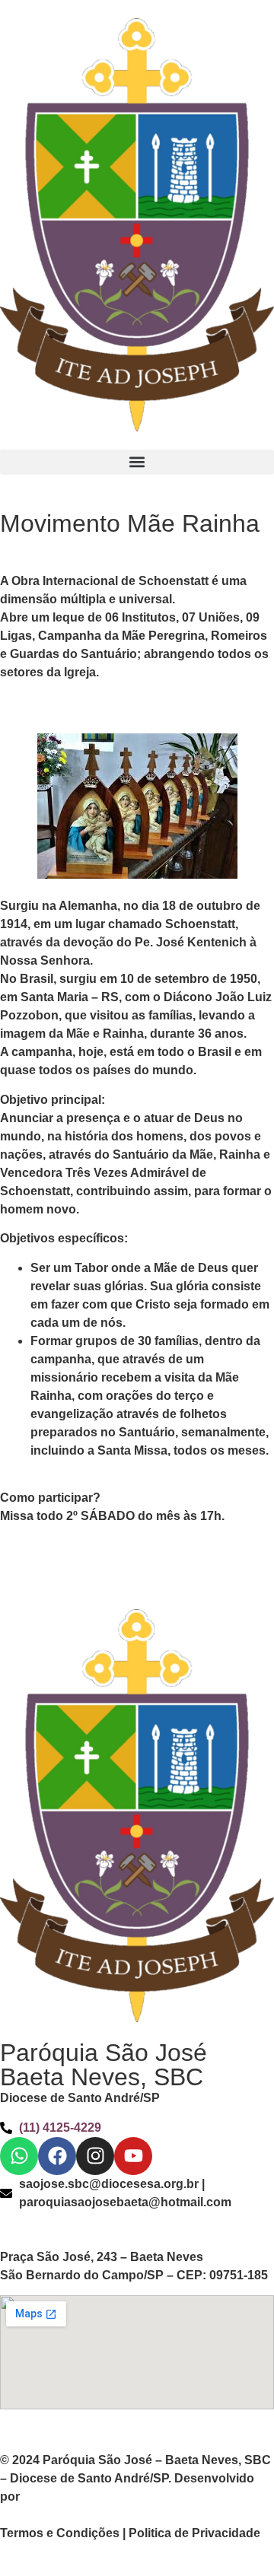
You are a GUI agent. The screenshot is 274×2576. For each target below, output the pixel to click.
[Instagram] (95, 2156)
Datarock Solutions (78, 2496)
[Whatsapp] (19, 2156)
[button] (137, 462)
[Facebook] (57, 2156)
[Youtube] (133, 2156)
